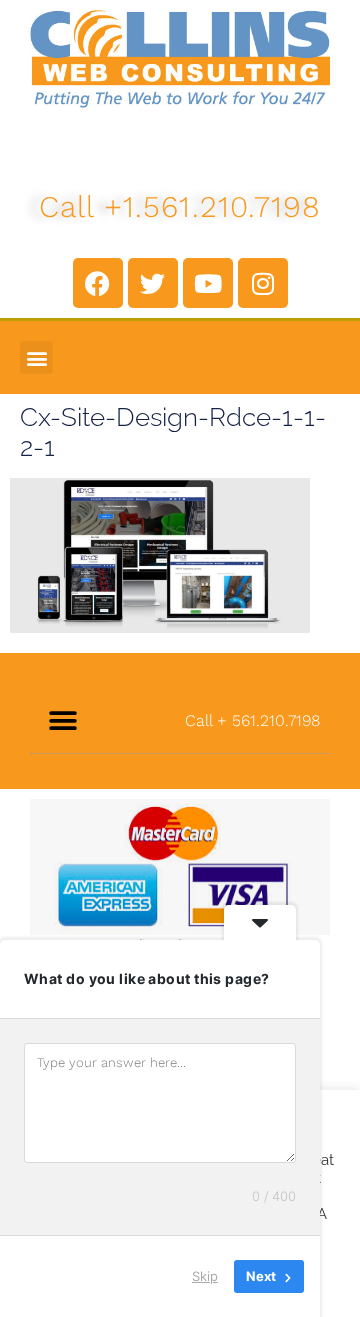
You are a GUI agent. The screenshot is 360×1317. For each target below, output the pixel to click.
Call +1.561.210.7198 (180, 206)
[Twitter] (153, 283)
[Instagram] (263, 283)
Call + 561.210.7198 (252, 720)
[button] (36, 357)
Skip (205, 1276)
